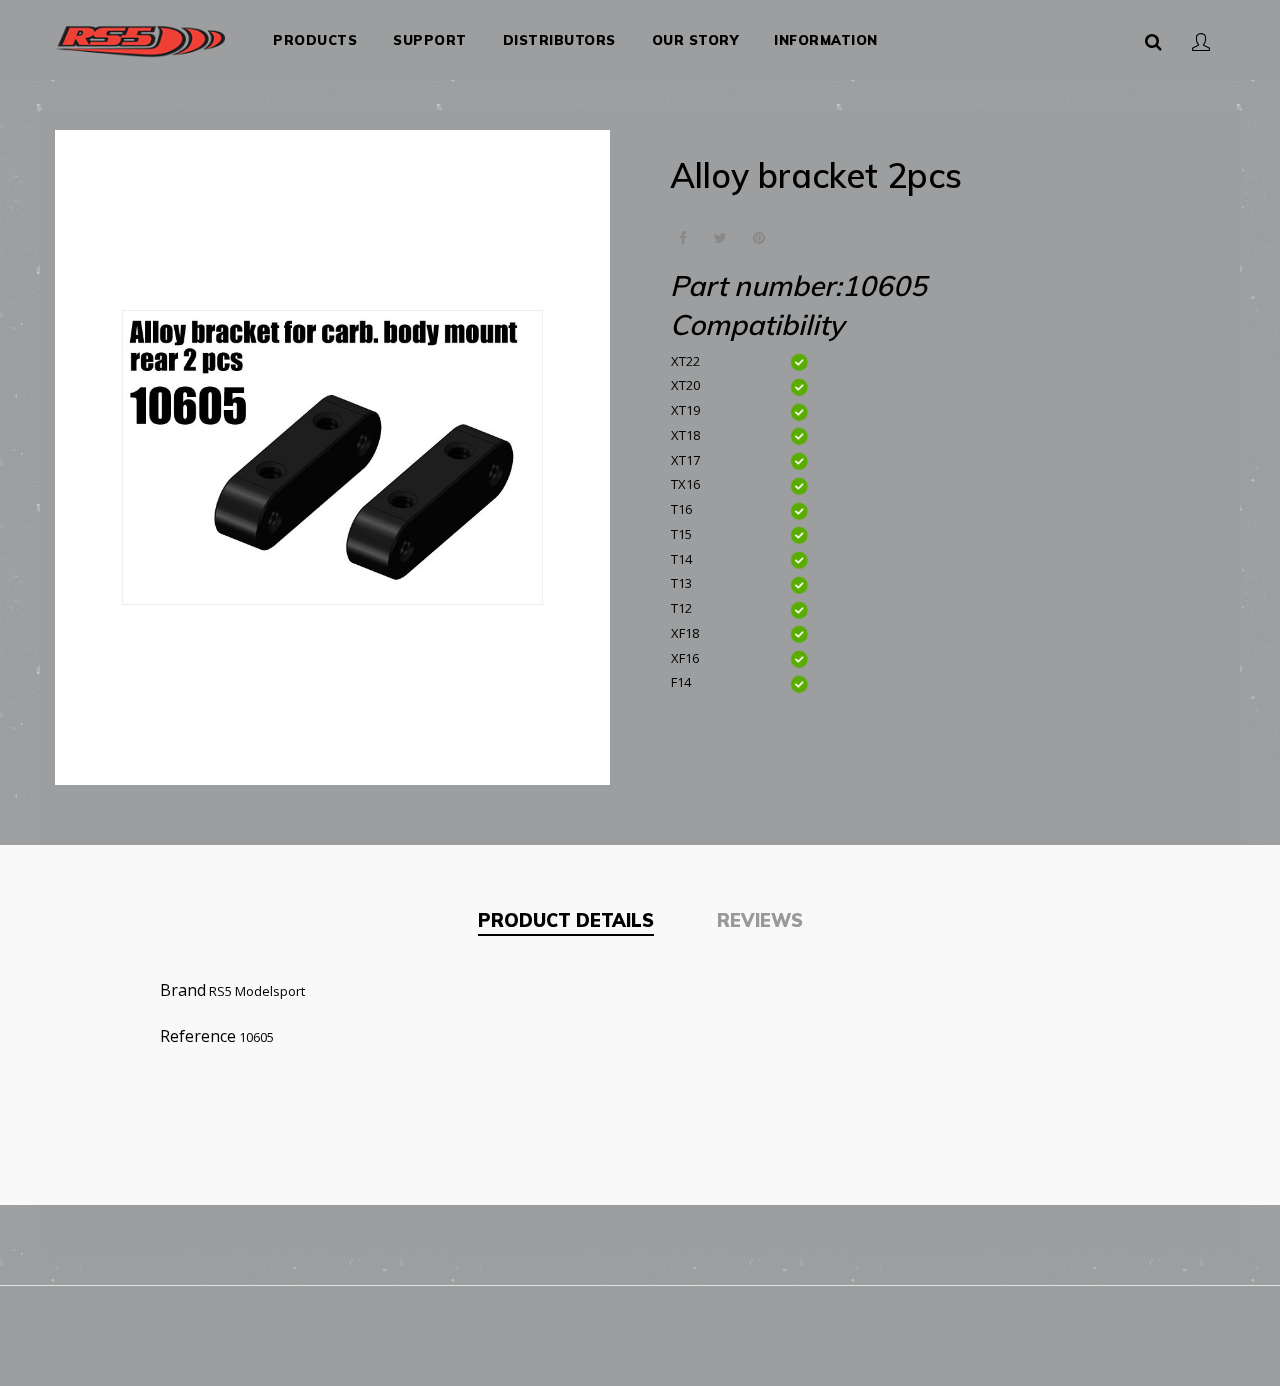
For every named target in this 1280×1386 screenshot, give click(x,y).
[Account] (1201, 40)
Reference (198, 1036)
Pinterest (758, 238)
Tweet (720, 238)
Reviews (760, 920)
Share (682, 238)
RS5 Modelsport (257, 991)
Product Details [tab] (566, 920)
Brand (183, 990)
